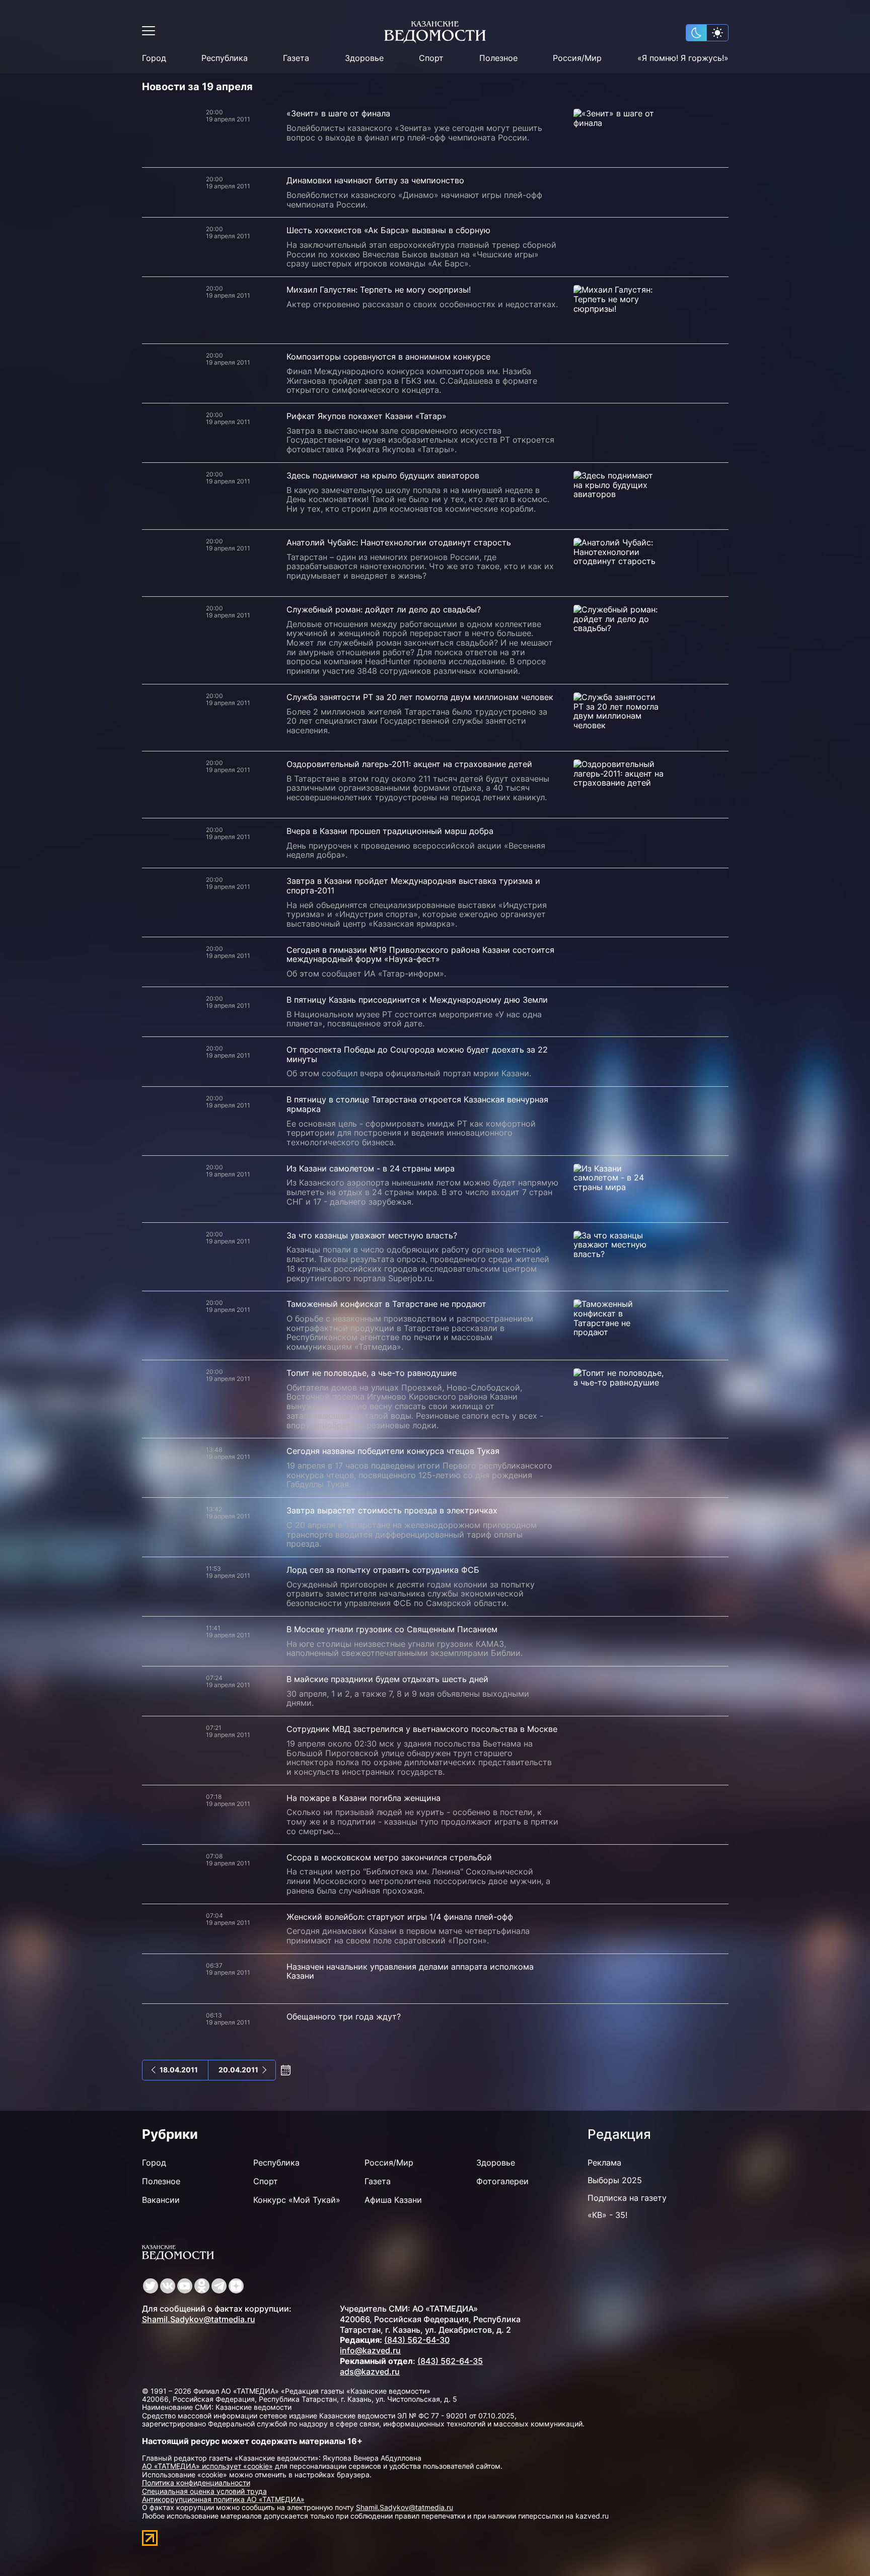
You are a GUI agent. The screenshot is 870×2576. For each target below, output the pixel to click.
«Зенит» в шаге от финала (338, 113)
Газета (296, 58)
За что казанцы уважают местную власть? (372, 1235)
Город (154, 58)
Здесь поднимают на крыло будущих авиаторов (383, 475)
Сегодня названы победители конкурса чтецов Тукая (393, 1451)
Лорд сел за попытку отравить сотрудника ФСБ (383, 1570)
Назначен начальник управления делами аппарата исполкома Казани (410, 1971)
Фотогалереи (502, 2181)
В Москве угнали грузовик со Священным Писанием (392, 1629)
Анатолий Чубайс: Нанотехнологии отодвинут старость (399, 542)
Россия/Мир (577, 58)
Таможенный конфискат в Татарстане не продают (386, 1304)
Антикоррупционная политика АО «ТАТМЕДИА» (223, 2499)
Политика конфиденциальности (196, 2483)
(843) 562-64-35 (450, 2361)
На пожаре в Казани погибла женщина (364, 1798)
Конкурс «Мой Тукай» (297, 2200)
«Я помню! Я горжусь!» (683, 58)
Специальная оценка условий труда (204, 2491)
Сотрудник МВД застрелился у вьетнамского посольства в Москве (422, 1729)
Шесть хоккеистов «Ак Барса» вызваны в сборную (388, 230)
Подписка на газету (627, 2198)
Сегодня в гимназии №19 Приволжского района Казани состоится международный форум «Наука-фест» (420, 955)
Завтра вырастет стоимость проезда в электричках (392, 1510)
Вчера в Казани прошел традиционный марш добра (390, 831)
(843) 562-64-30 (417, 2340)
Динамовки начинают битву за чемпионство (375, 180)
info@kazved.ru (370, 2350)
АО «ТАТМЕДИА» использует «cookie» (207, 2466)
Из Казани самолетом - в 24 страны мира (371, 1168)
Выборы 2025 (615, 2180)
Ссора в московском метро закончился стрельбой (389, 1857)
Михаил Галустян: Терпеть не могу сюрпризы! (379, 290)
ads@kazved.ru (370, 2372)
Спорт (431, 58)
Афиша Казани (393, 2200)
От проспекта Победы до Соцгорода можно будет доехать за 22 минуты (417, 1054)
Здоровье (364, 58)
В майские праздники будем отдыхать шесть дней (387, 1679)
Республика (225, 58)
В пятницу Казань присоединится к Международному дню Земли (417, 1000)
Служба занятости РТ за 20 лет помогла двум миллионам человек (420, 697)
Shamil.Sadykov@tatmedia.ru (199, 2319)
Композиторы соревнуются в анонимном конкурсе (388, 357)
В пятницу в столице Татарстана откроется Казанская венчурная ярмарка (417, 1104)
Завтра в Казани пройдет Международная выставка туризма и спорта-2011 (413, 886)
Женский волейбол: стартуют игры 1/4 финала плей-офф (400, 1917)
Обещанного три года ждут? (344, 2016)
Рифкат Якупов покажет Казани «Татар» (367, 416)
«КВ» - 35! (607, 2215)
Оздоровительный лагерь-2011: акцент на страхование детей (409, 764)
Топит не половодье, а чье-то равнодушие (372, 1373)
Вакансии (161, 2200)
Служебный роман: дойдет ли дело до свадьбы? (384, 609)
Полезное (498, 58)
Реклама (604, 2163)
